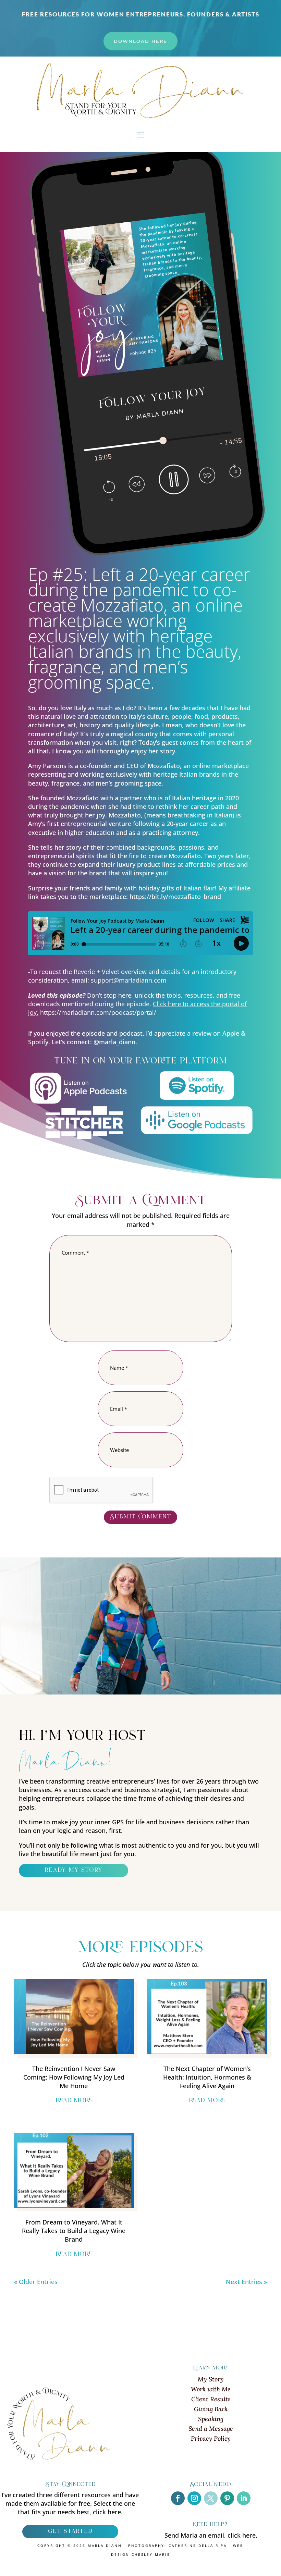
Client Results (211, 2399)
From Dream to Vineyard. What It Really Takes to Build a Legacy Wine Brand (74, 2231)
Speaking (211, 2419)
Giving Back (211, 2409)
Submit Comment (140, 1517)
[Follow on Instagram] (194, 2498)
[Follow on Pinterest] (227, 2498)
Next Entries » (246, 2282)
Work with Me (211, 2389)
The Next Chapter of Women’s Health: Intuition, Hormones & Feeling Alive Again (207, 2077)
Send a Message (211, 2429)
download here (140, 41)
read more (74, 2101)
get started (70, 2531)
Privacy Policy (211, 2438)
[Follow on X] (211, 2498)
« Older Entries (36, 2282)
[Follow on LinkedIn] (244, 2498)
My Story (211, 2379)
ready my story (74, 1870)
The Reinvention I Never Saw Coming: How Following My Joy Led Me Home (74, 2077)
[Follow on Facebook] (178, 2498)
